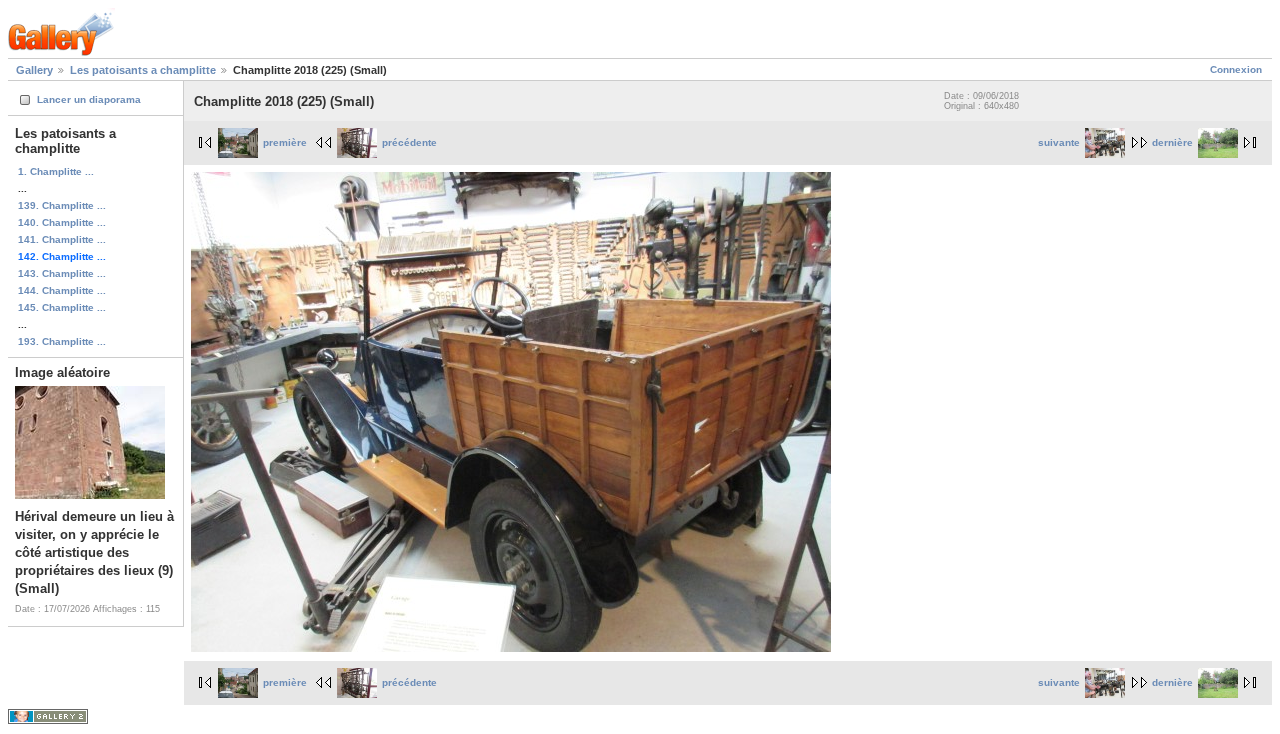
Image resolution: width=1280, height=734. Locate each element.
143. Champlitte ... (62, 273)
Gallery (34, 70)
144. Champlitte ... (62, 290)
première (285, 142)
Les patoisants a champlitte (143, 70)
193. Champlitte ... (62, 341)
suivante (1059, 142)
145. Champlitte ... (62, 307)
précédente (409, 142)
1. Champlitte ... (56, 171)
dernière (1172, 142)
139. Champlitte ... (62, 205)
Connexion (1236, 69)
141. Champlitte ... (62, 239)
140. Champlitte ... (62, 222)
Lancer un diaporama (89, 99)
